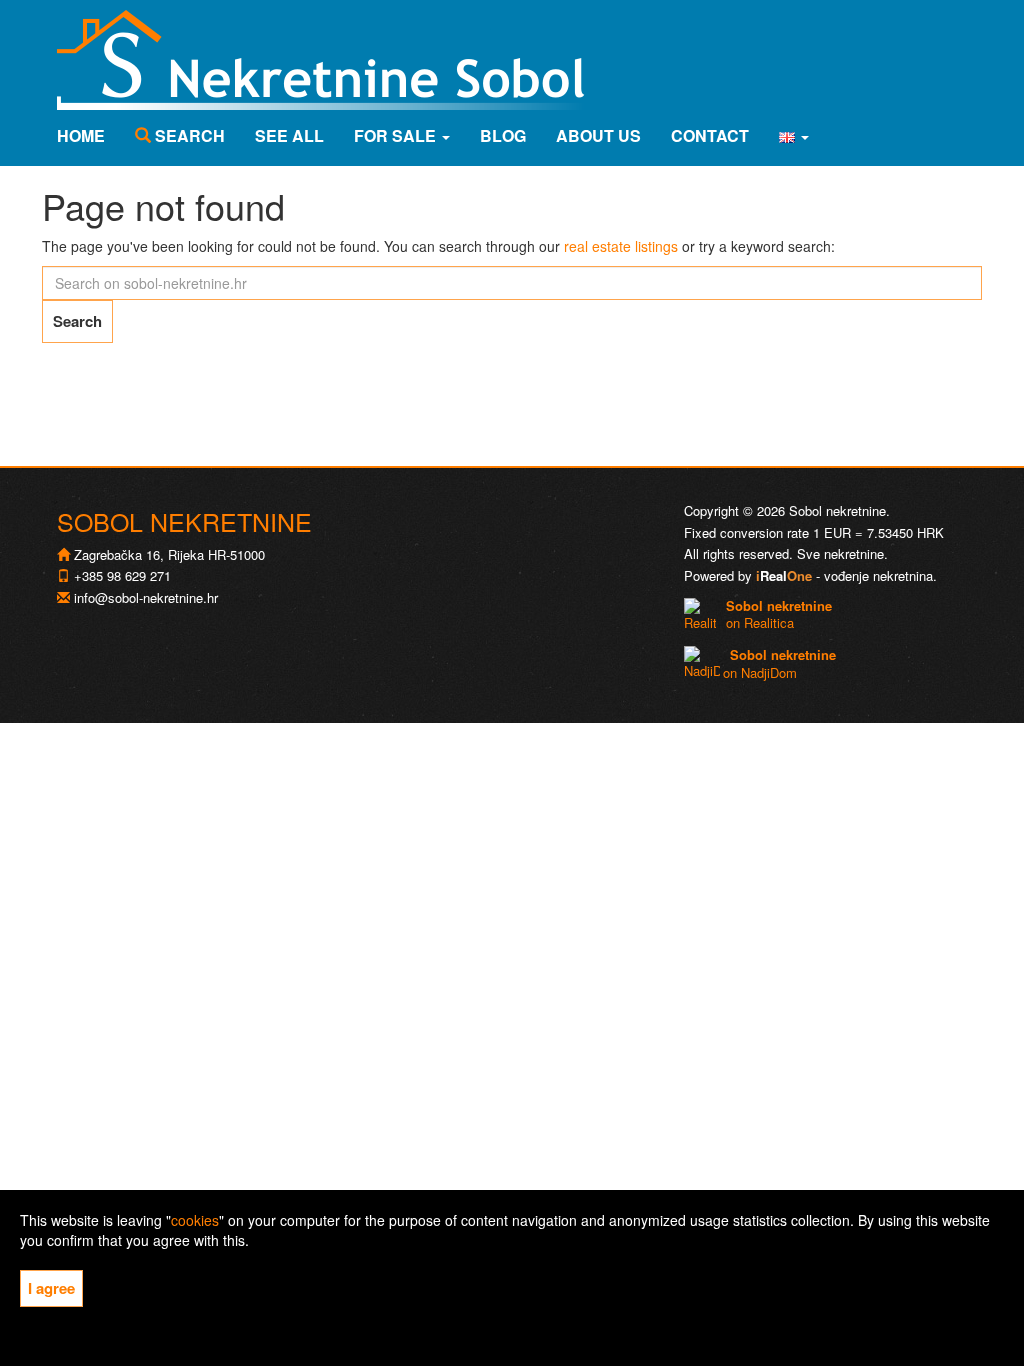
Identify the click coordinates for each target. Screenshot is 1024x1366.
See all (289, 135)
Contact (710, 135)
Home (81, 135)
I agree (51, 1288)
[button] (794, 136)
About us (598, 135)
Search (188, 135)
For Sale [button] (397, 135)
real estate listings (621, 246)
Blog (503, 135)
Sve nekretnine (840, 553)
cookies (195, 1220)
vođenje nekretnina (878, 575)
